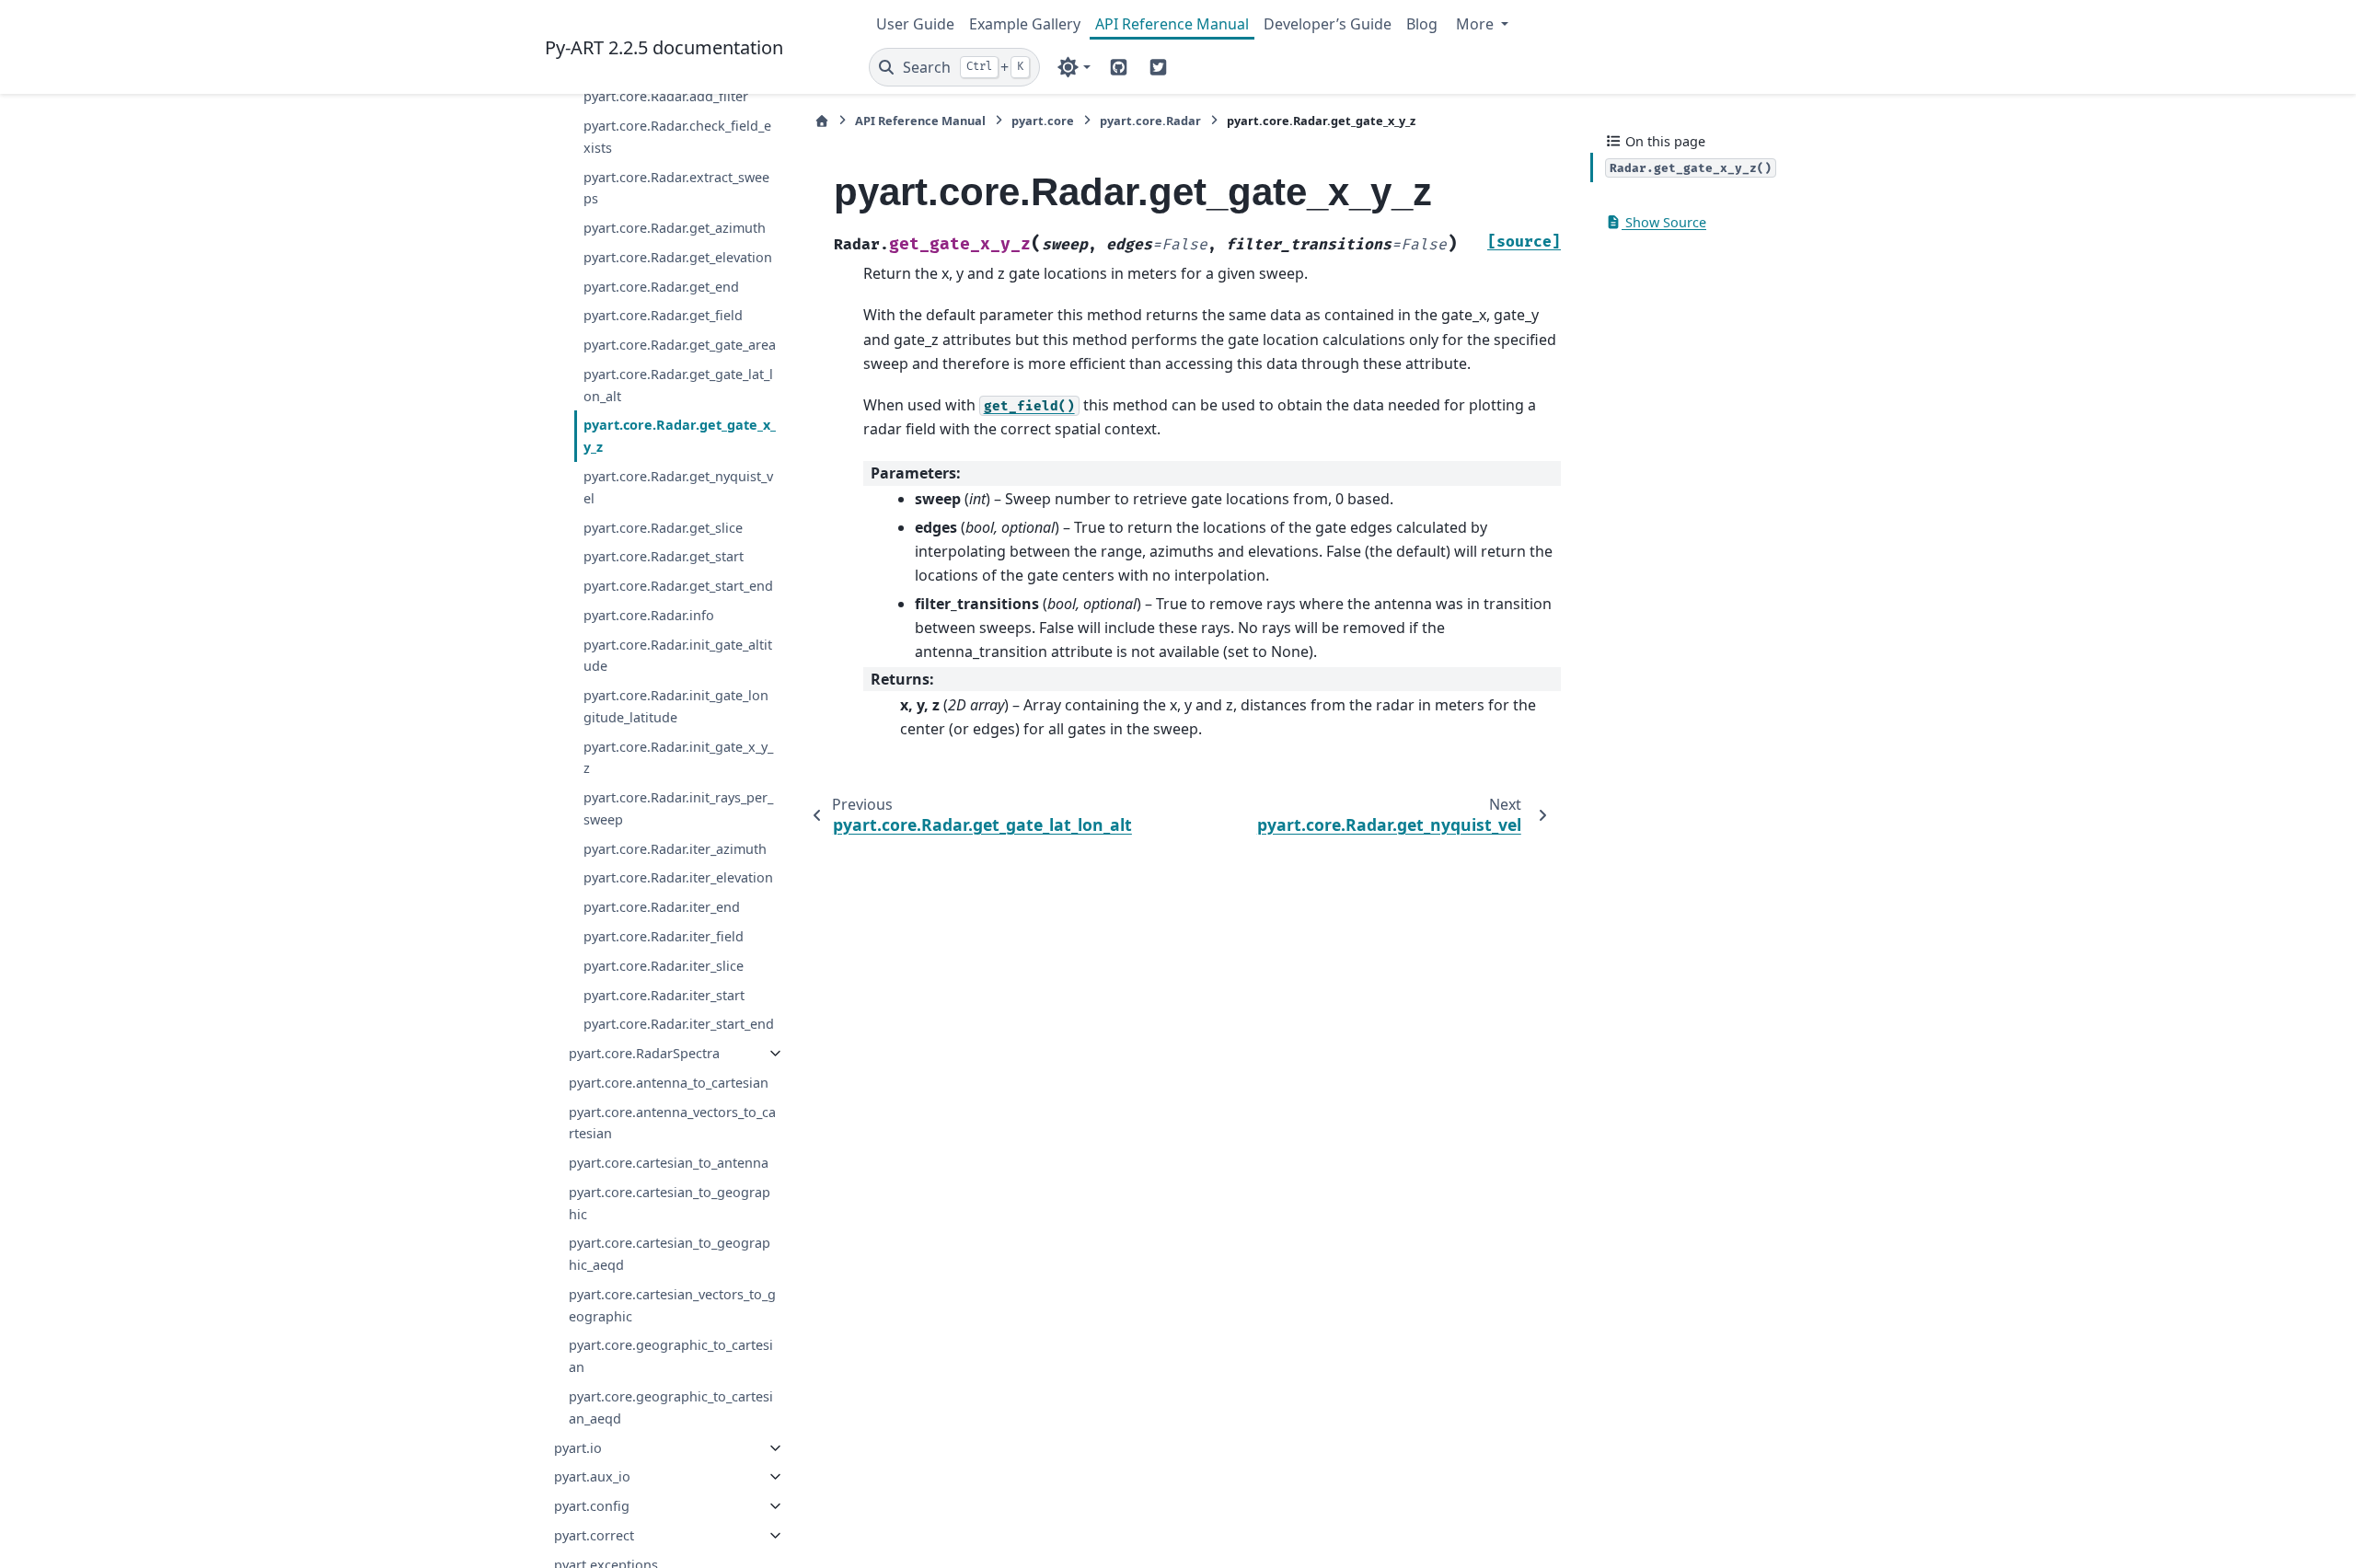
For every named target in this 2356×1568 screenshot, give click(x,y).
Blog (1422, 24)
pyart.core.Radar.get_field (663, 315)
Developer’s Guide (1328, 24)
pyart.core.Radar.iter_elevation (678, 877)
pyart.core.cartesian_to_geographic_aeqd (670, 1254)
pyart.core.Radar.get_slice (663, 528)
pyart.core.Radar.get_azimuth (675, 228)
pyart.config (592, 1506)
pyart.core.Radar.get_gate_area (680, 345)
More (1477, 24)
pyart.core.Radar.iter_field (664, 936)
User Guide (915, 24)
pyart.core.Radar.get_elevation (678, 257)
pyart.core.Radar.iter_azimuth (675, 849)
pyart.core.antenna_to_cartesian (669, 1083)
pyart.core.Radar (1150, 121)
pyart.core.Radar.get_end (661, 287)
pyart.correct (594, 1535)
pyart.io (578, 1448)
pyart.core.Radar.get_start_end (678, 586)
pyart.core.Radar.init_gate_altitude (678, 656)
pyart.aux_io (592, 1476)
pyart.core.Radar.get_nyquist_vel (678, 487)
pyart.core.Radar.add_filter (666, 96)
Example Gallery (1025, 24)
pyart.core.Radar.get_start (664, 556)
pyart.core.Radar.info (649, 615)
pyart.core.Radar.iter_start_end (679, 1024)
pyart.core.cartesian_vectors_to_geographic (672, 1305)
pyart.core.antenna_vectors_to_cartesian (672, 1123)
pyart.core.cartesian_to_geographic (670, 1203)
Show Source (1664, 222)
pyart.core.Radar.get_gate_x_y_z (680, 436)
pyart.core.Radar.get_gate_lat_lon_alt (678, 385)
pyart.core (1043, 121)
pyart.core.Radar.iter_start (664, 995)
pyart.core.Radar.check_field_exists (677, 137)
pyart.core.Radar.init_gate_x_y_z (678, 758)
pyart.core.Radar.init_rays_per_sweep (678, 808)
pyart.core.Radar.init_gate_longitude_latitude (676, 706)
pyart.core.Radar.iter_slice (664, 966)
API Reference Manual (1172, 24)
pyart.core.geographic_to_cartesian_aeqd (671, 1407)
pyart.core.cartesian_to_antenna (669, 1163)
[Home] (822, 121)
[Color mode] (1074, 67)
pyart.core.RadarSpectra (644, 1053)
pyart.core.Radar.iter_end (662, 907)
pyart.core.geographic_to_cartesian (671, 1356)
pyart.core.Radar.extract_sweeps (676, 188)
